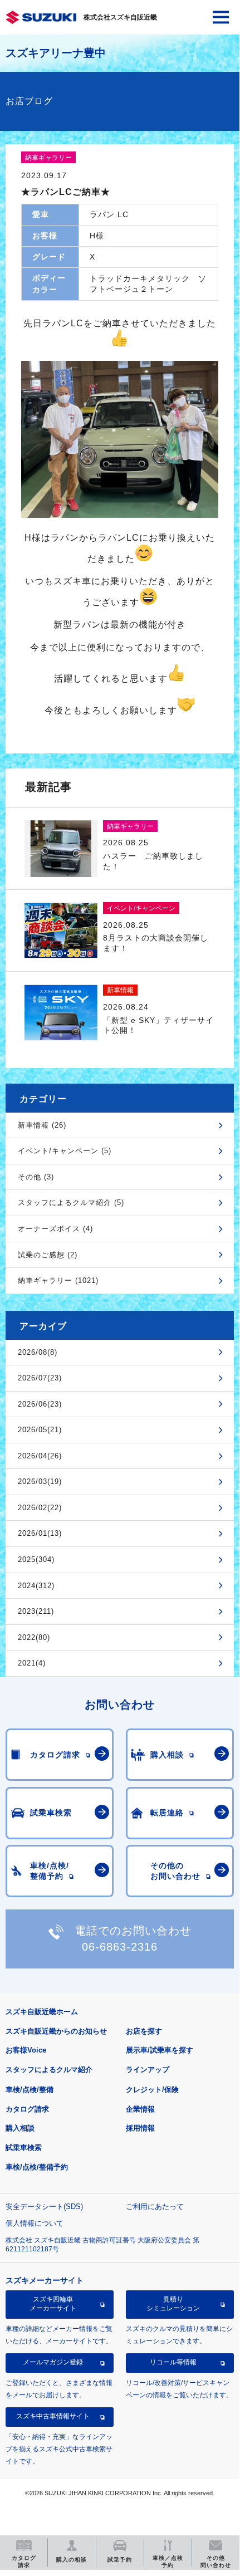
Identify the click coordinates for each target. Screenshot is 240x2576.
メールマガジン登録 (53, 2362)
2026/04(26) (40, 1456)
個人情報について (35, 2223)
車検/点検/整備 (30, 2090)
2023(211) (36, 1611)
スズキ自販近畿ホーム (42, 2012)
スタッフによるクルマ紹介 (49, 2070)
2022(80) (34, 1637)
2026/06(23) (40, 1404)
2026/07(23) (40, 1378)
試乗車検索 (24, 2148)
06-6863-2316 (120, 1947)
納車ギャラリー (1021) (58, 1280)
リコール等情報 (173, 2362)
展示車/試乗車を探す (160, 2050)
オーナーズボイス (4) (55, 1229)
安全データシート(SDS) (44, 2207)
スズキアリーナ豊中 (56, 53)
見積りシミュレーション (173, 2304)
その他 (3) (36, 1177)
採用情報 (140, 2128)
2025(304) (36, 1559)
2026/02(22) (40, 1508)
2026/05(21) (40, 1430)
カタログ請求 (27, 2109)
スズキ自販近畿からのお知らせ (56, 2031)
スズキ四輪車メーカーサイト (53, 2304)
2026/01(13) (40, 1533)
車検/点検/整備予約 (37, 2167)
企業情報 (140, 2109)
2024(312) (36, 1586)
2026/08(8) (38, 1352)
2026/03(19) (40, 1482)
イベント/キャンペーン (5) (65, 1151)
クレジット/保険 (152, 2090)
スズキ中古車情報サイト (53, 2416)
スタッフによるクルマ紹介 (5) (71, 1203)
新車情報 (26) (42, 1125)
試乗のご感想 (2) (48, 1255)
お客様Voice (26, 2050)
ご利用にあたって (155, 2207)
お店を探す (144, 2031)
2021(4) (32, 1663)
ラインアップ (148, 2070)
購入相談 (20, 2128)
